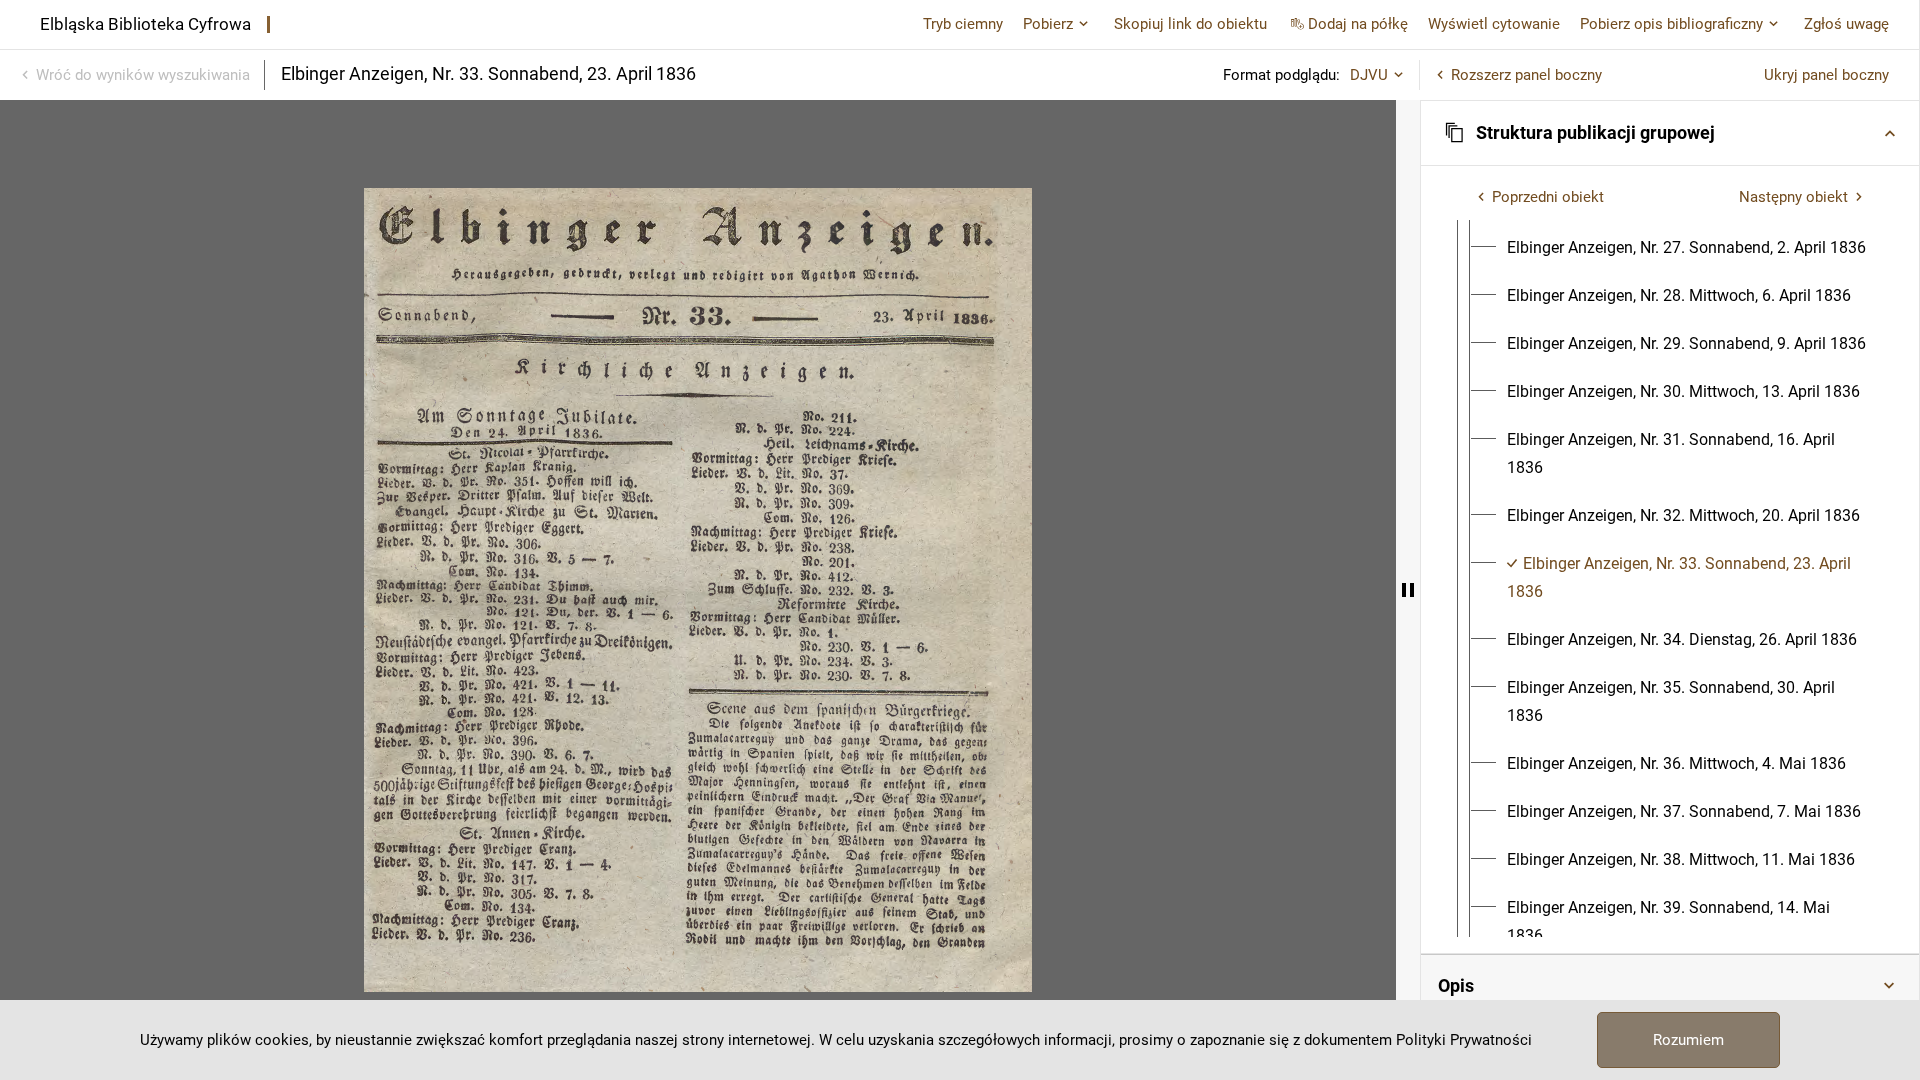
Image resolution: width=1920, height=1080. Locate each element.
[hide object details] (1408, 590)
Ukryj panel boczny (1826, 75)
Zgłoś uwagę (1846, 24)
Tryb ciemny (963, 24)
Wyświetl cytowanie (1494, 24)
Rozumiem (1688, 1040)
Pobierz (1048, 24)
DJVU (1369, 75)
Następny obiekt (1793, 197)
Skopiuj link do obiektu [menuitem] (1190, 24)
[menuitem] (1686, 248)
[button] (1670, 133)
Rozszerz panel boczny (1526, 75)
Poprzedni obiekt (1548, 197)
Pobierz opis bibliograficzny (1671, 24)
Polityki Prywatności (1464, 1040)
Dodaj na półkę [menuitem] (1358, 24)
